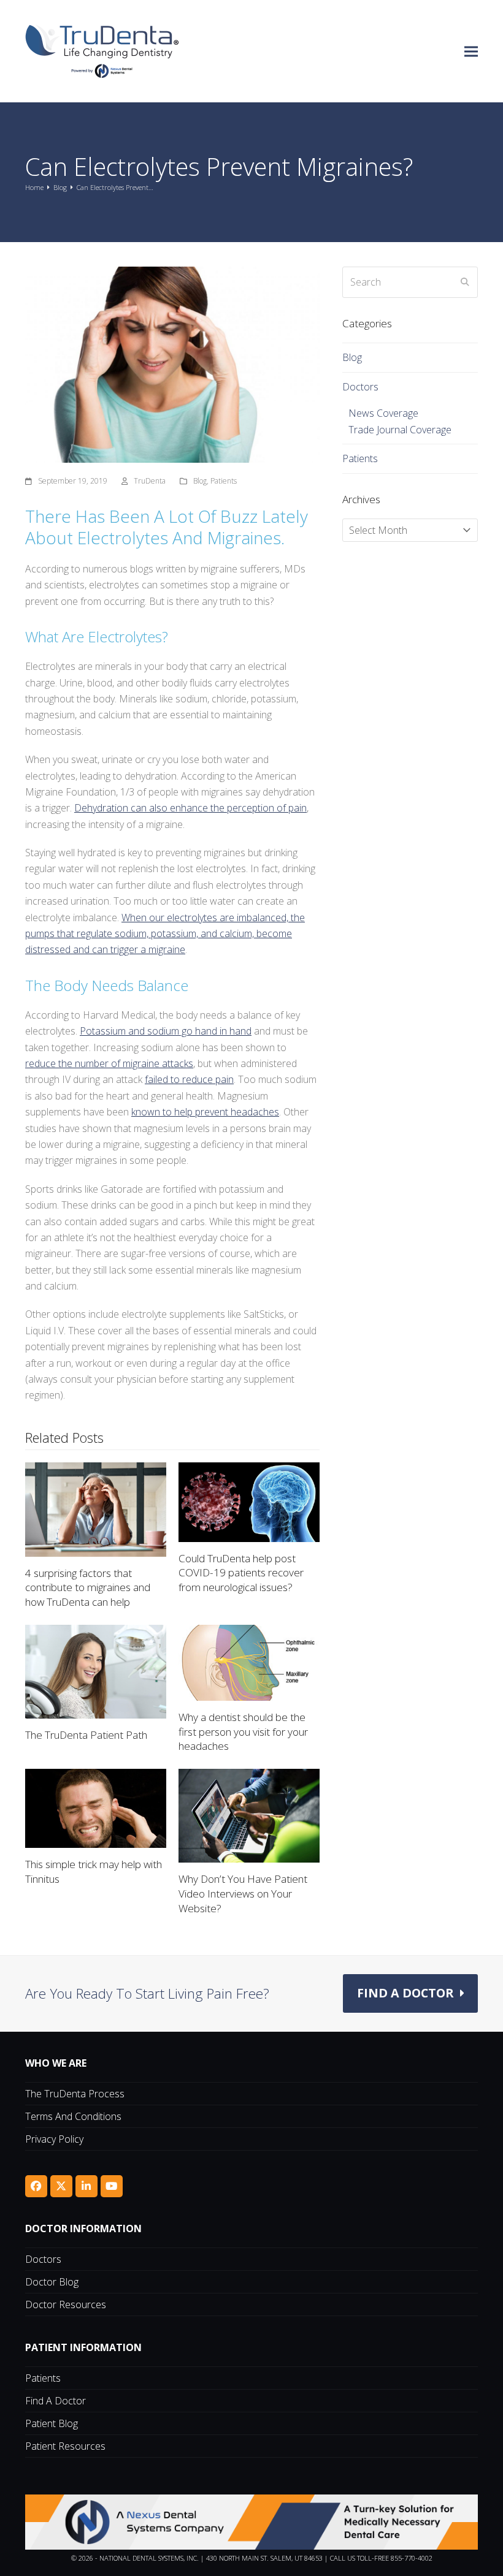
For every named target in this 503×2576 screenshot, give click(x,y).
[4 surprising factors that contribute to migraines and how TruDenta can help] (96, 1508)
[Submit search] (465, 282)
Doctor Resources (66, 2304)
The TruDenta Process (75, 2094)
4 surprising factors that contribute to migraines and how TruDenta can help (88, 1587)
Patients (224, 481)
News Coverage (383, 413)
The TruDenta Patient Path (86, 1735)
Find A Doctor (56, 2401)
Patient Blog (52, 2423)
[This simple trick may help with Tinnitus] (96, 1807)
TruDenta (150, 481)
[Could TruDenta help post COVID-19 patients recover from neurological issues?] (249, 1501)
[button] (471, 51)
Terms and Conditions (73, 2116)
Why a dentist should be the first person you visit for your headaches (243, 1731)
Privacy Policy (54, 2139)
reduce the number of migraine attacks (109, 1063)
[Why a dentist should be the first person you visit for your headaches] (249, 1662)
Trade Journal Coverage (400, 430)
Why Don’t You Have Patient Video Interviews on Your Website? (243, 1893)
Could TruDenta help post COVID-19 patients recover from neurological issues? (241, 1573)
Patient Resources (65, 2446)
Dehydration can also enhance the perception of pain (190, 808)
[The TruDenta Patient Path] (96, 1671)
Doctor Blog (52, 2282)
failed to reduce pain (189, 1079)
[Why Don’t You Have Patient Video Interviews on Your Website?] (249, 1815)
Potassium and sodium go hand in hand (166, 1031)
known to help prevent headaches (205, 1112)
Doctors (360, 387)
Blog (200, 481)
